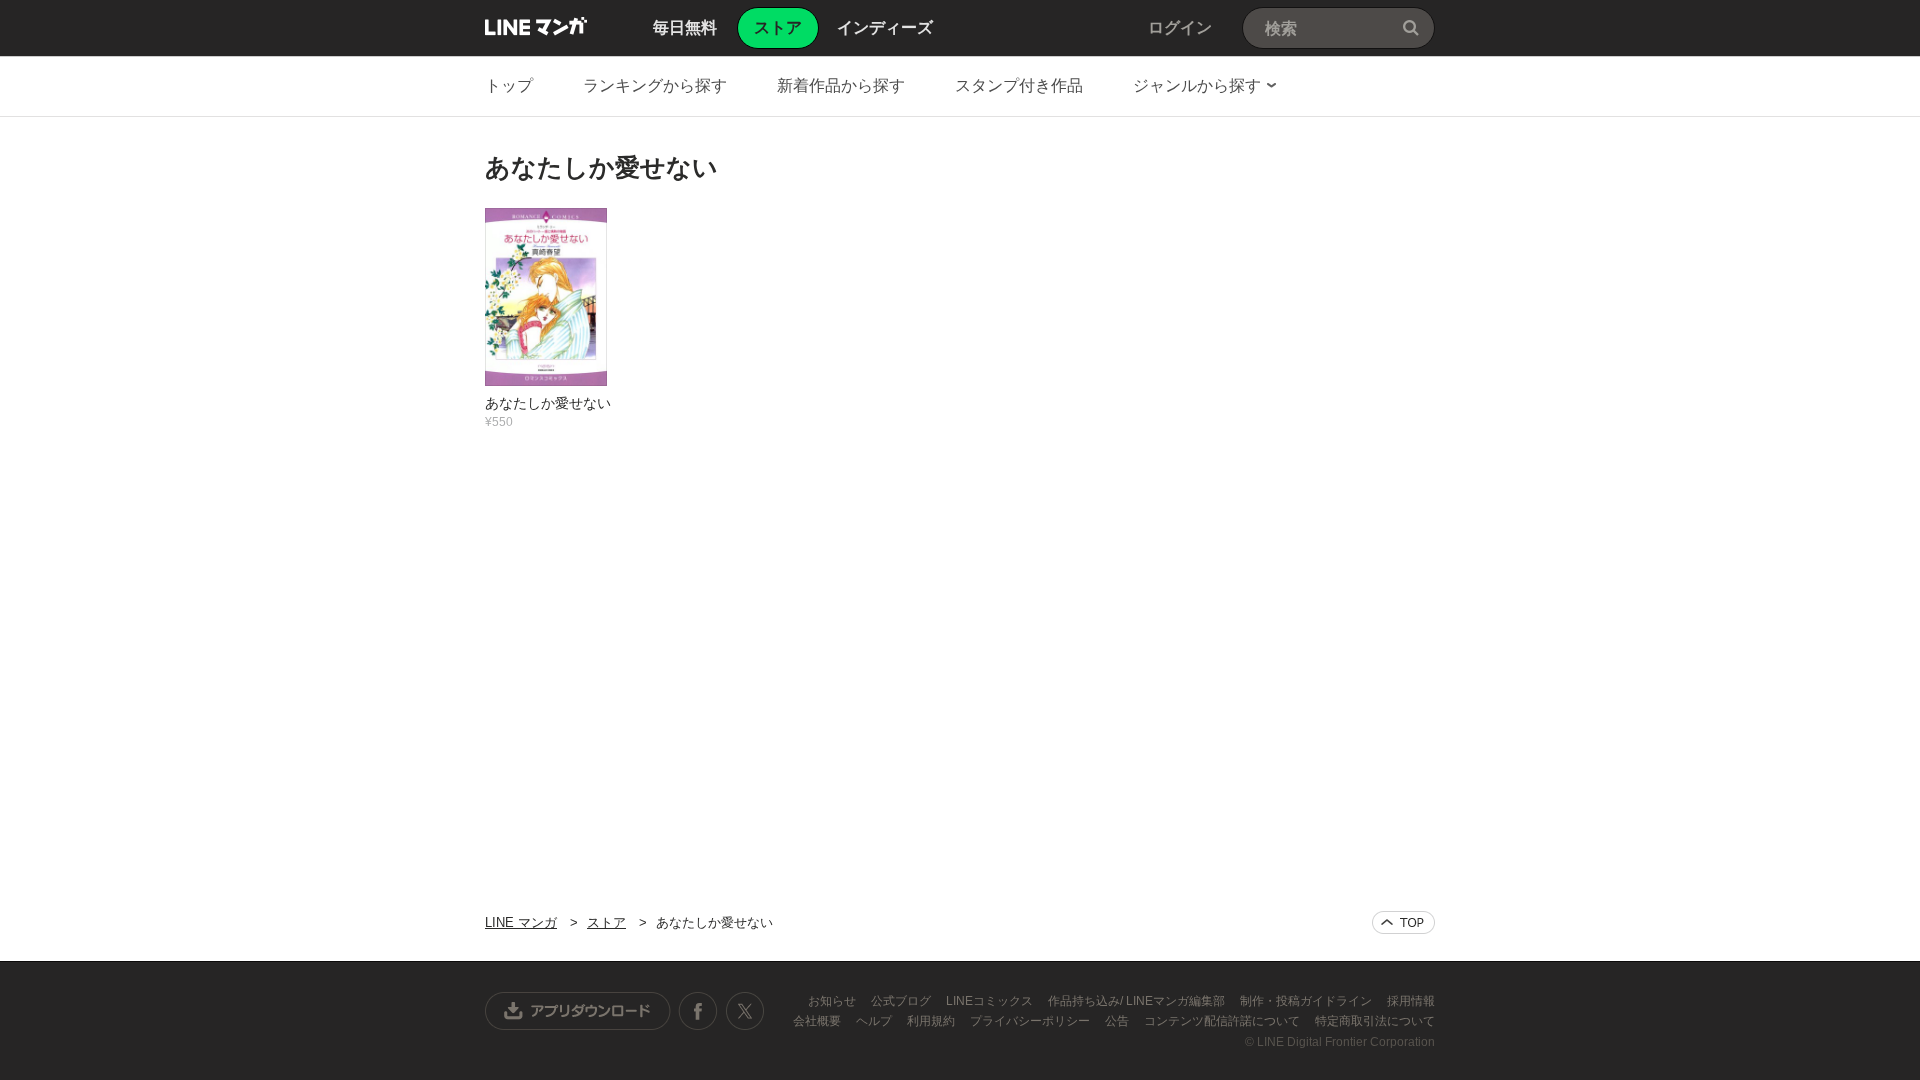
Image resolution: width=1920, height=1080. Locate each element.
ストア (606, 922)
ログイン (1180, 27)
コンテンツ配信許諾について (1223, 1021)
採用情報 (1411, 1001)
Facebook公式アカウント (698, 1011)
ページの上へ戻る (1403, 922)
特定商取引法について (1375, 1021)
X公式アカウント (744, 1011)
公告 (1118, 1021)
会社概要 (818, 1021)
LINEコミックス (991, 1001)
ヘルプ (875, 1021)
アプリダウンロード (578, 1011)
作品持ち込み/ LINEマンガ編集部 (1138, 1001)
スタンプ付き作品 (1019, 85)
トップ (509, 85)
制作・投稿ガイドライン (1307, 1001)
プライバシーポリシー (1031, 1021)
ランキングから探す (655, 85)
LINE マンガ (536, 26)
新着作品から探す (841, 85)
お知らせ (833, 1001)
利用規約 (932, 1021)
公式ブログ (902, 1001)
